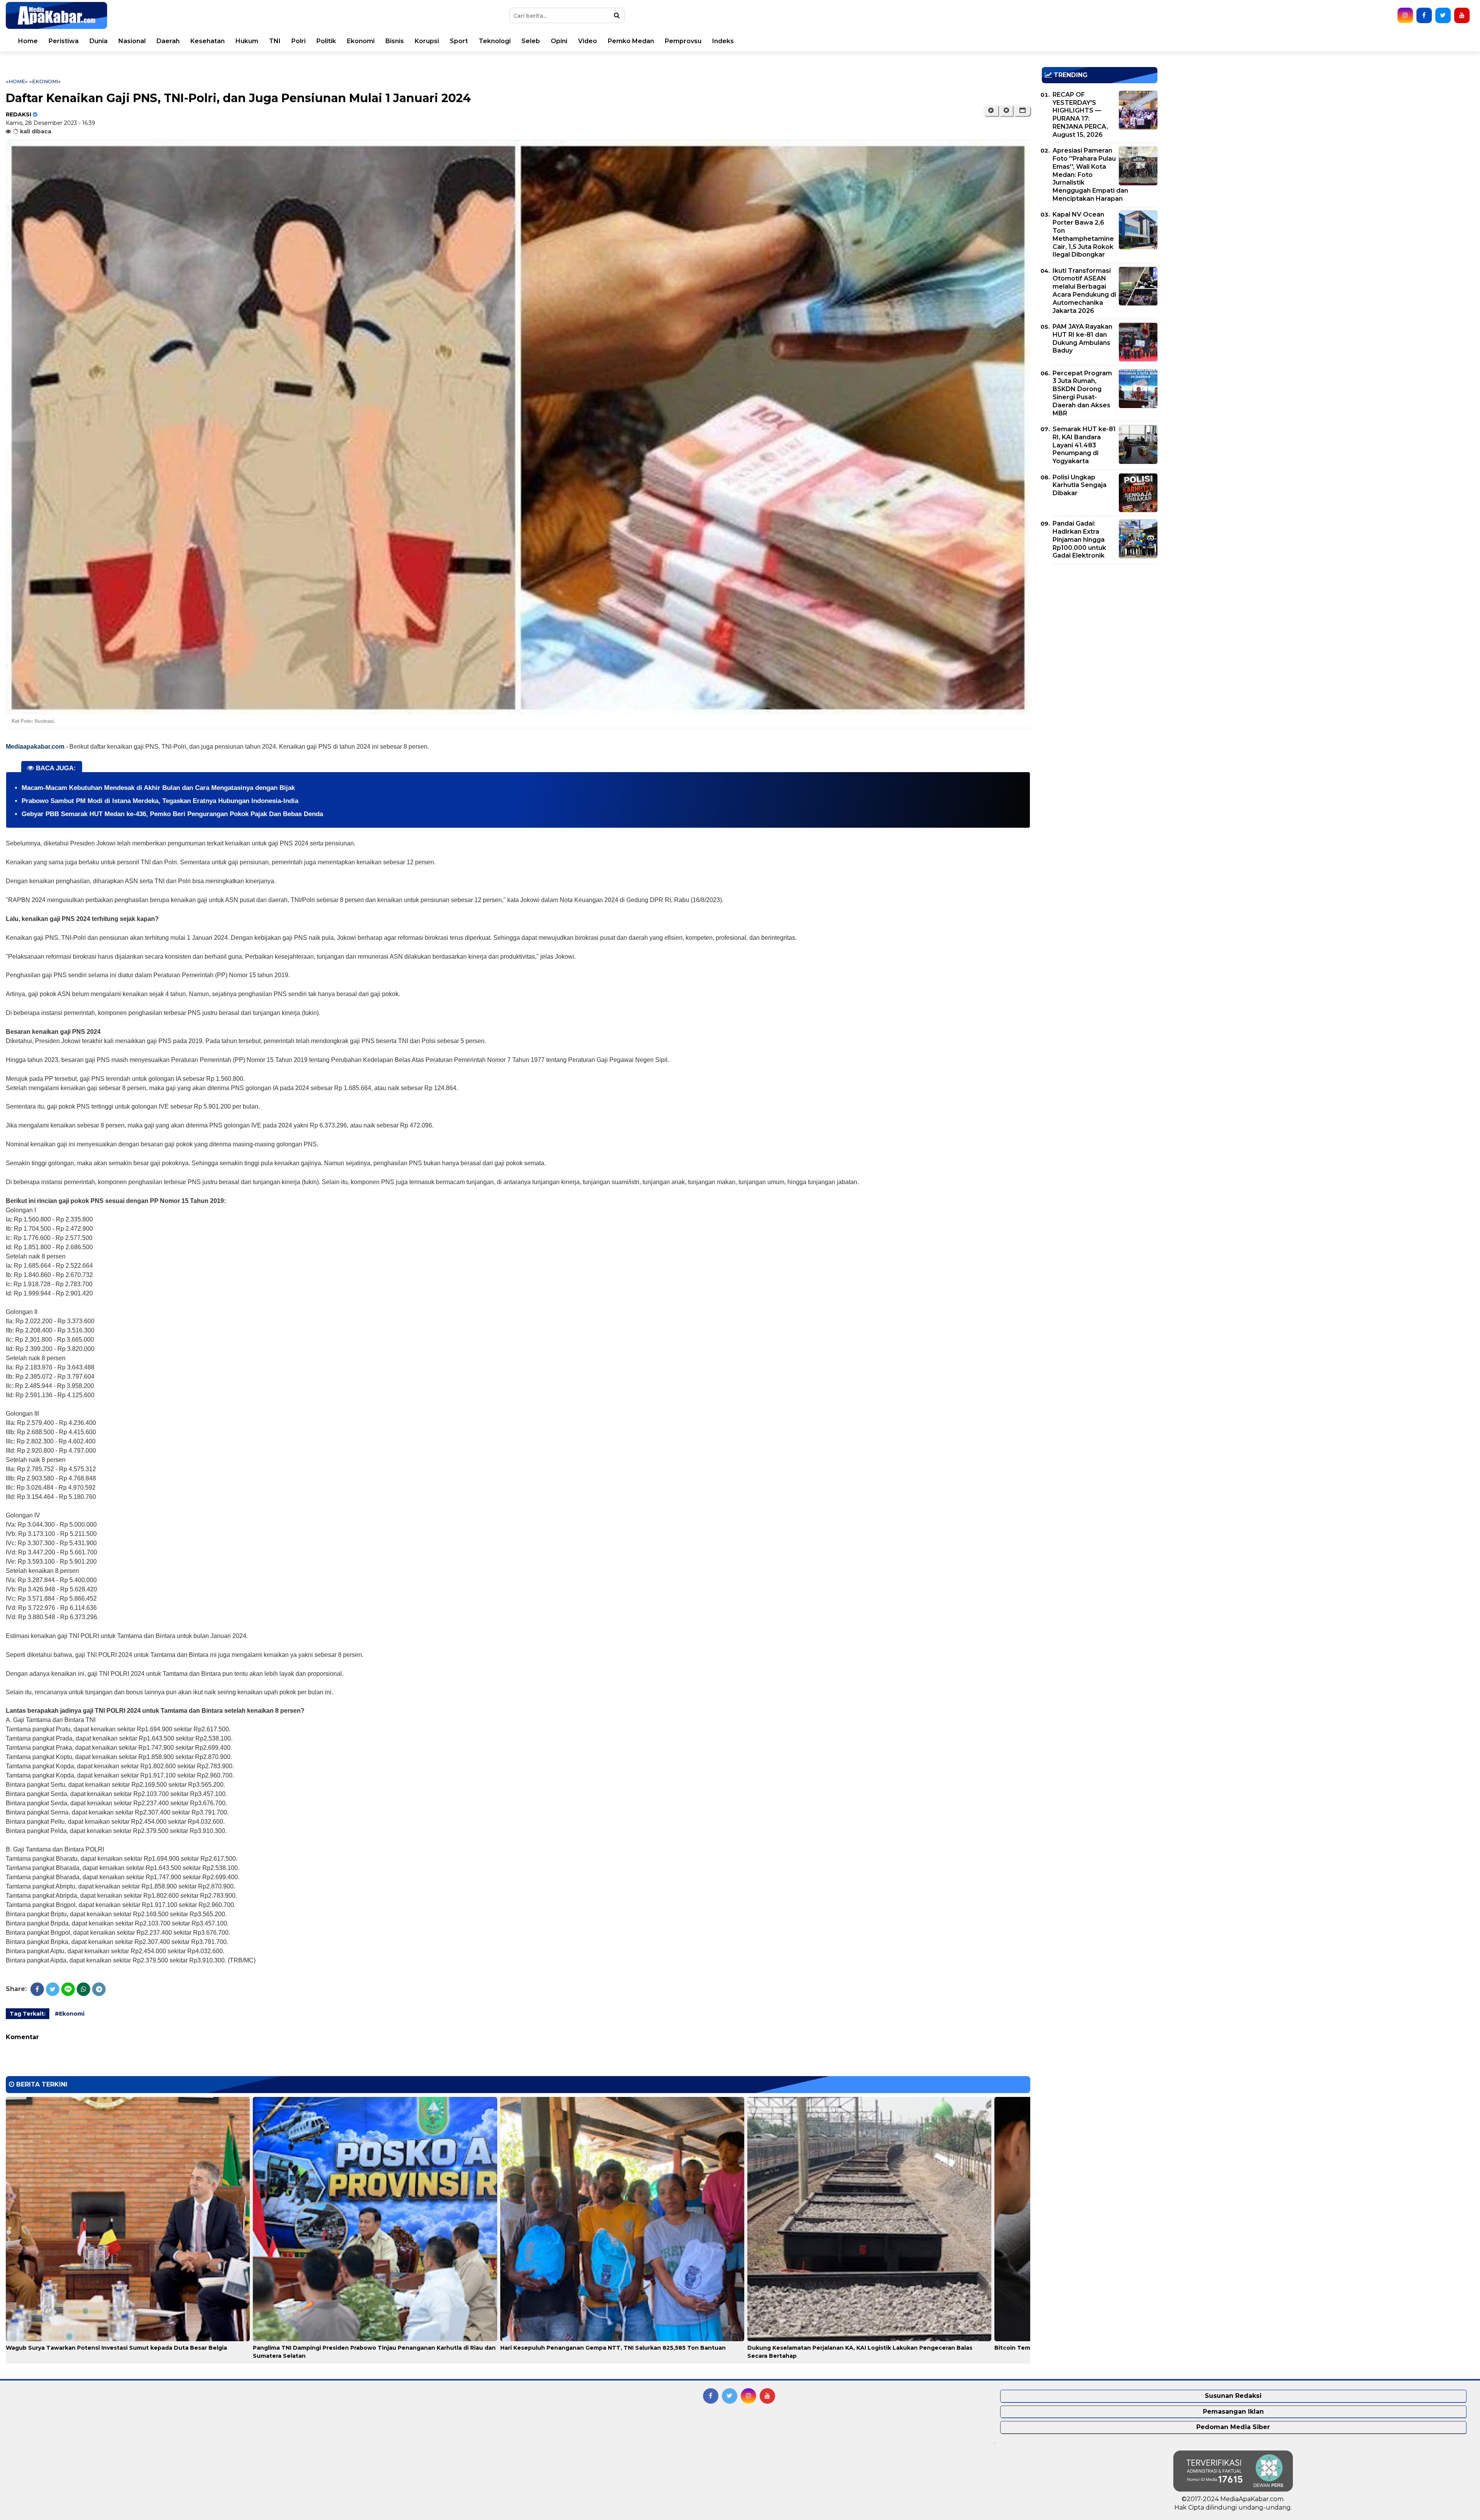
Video (588, 41)
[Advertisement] (1100, 624)
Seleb (531, 41)
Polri (299, 41)
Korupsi (427, 41)
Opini (559, 41)
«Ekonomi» (45, 81)
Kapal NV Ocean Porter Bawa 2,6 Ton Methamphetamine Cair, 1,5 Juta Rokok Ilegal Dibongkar (1083, 234)
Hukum (247, 41)
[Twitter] (53, 1989)
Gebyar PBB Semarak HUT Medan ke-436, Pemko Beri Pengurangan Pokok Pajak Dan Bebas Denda (172, 814)
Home (28, 41)
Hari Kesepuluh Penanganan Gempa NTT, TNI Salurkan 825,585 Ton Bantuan (613, 2348)
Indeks (723, 41)
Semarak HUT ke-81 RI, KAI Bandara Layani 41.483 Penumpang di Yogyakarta (1084, 445)
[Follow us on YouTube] (1462, 15)
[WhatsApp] (83, 1989)
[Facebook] (37, 1989)
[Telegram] (99, 1989)
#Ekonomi (70, 2014)
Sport (459, 41)
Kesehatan (208, 41)
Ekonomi (361, 41)
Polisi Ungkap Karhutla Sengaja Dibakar (1080, 485)
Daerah (168, 41)
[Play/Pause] (991, 111)
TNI (275, 41)
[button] (1022, 111)
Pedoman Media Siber (1233, 2427)
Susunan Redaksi (1233, 2396)
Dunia (98, 41)
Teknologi (495, 41)
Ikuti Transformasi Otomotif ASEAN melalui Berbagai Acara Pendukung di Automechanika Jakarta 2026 (1084, 291)
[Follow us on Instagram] (1405, 15)
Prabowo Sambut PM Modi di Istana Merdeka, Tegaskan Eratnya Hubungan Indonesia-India (160, 801)
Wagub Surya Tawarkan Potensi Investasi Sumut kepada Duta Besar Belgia (116, 2348)
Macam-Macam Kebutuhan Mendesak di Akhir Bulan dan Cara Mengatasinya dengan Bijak (158, 788)
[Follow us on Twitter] (1443, 15)
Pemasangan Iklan (1233, 2412)
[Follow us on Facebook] (1424, 15)
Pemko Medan (631, 41)
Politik (326, 41)
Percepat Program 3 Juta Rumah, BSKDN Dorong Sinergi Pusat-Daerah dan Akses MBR (1082, 393)
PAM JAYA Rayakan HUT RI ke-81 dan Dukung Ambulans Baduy (1082, 339)
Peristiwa (64, 41)
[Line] (68, 1989)
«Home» (17, 81)
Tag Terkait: (28, 2014)
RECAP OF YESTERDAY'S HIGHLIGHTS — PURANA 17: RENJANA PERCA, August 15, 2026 (1080, 115)
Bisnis (395, 41)
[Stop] (1006, 111)
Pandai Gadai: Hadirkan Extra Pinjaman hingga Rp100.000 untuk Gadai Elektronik (1079, 539)
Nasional (132, 41)
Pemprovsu (683, 41)
